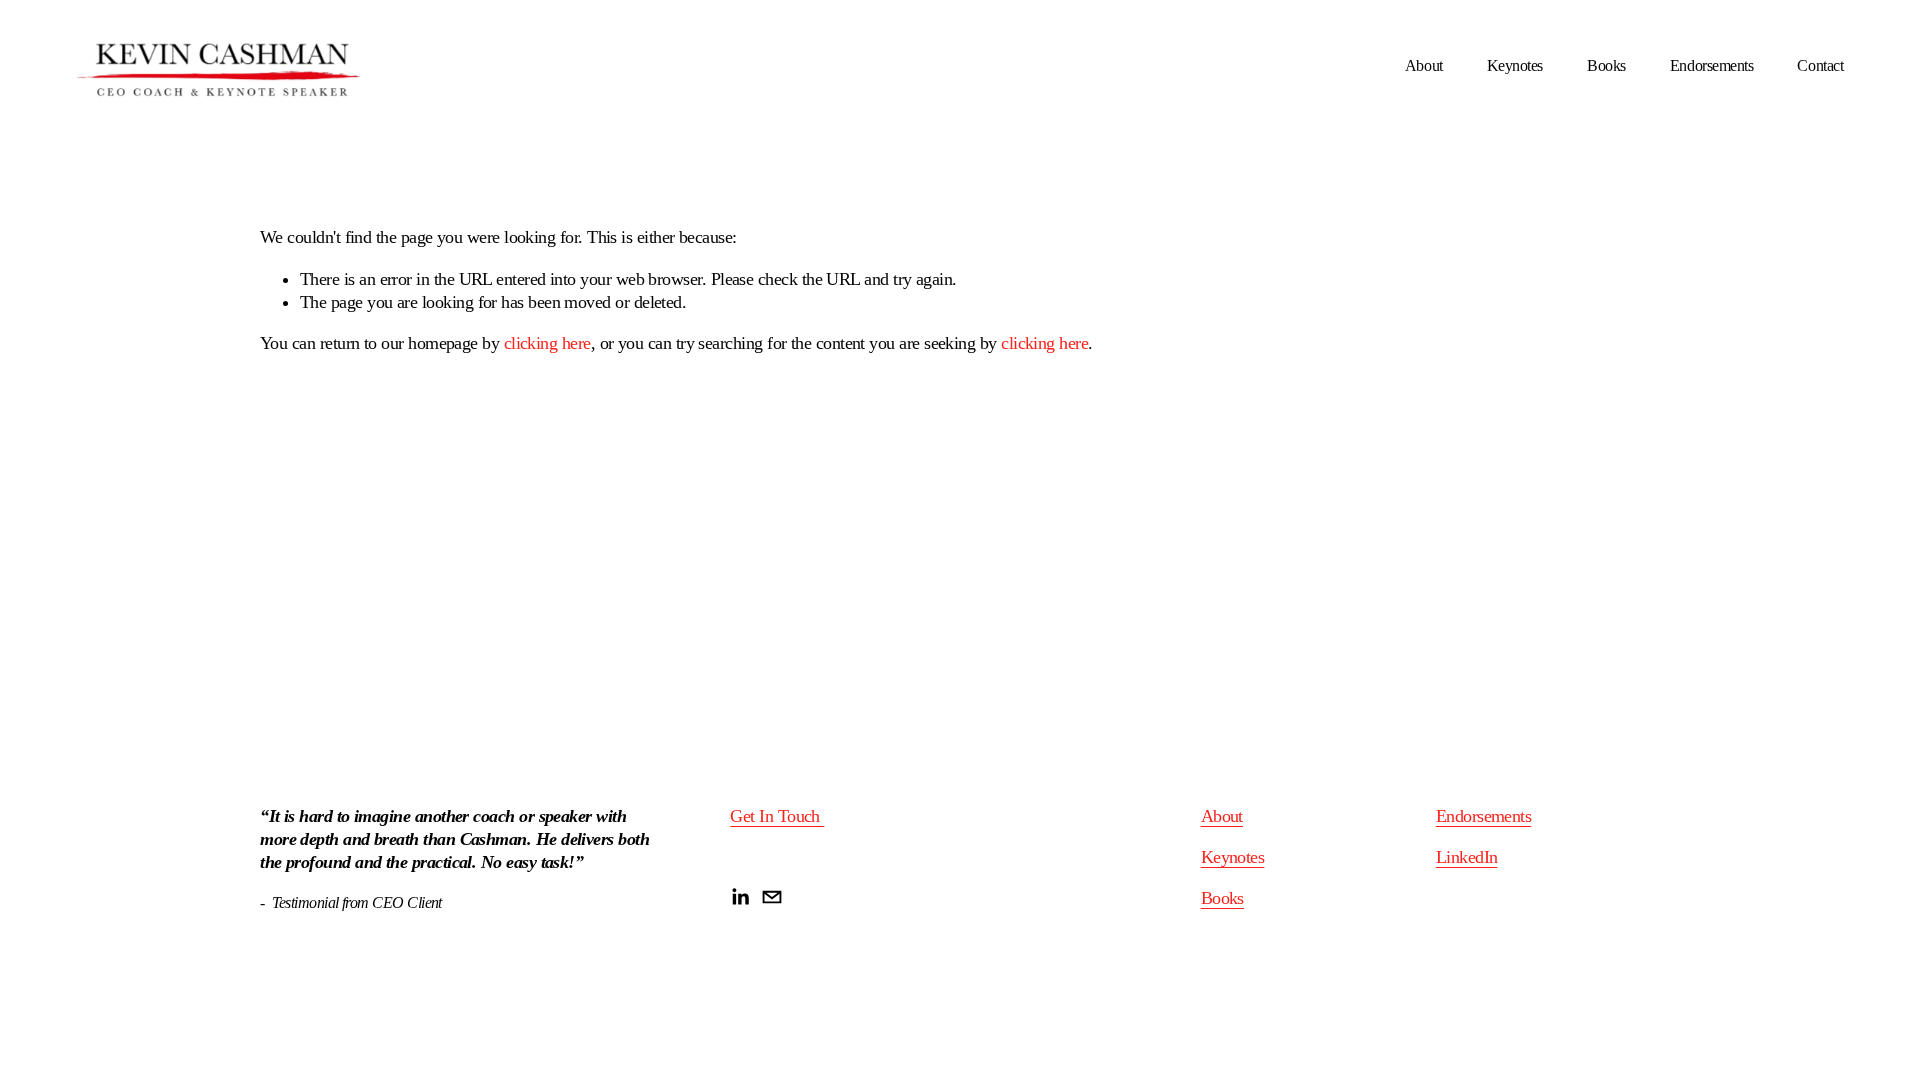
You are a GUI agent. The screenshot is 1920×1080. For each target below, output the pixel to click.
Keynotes (1515, 65)
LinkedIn (1467, 857)
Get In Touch (777, 816)
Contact (1820, 65)
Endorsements (1711, 65)
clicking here (547, 343)
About (1424, 65)
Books (1606, 65)
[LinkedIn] (740, 897)
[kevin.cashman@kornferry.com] (772, 897)
